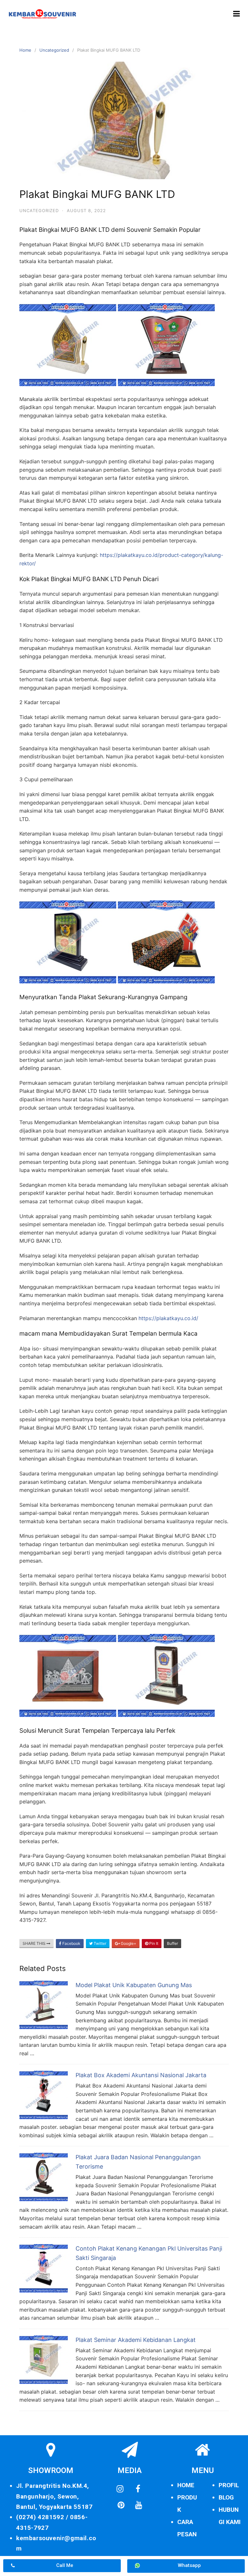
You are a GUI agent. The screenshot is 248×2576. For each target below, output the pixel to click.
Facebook (71, 1943)
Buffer (172, 1943)
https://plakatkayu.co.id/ (168, 1318)
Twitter (99, 1943)
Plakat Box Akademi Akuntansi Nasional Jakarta (141, 2075)
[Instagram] (120, 2489)
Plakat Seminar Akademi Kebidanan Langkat (136, 2340)
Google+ (128, 1943)
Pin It (153, 1943)
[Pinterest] (121, 2505)
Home (25, 50)
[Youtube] (139, 2505)
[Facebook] (138, 2489)
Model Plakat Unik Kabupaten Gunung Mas (134, 1985)
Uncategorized (54, 50)
